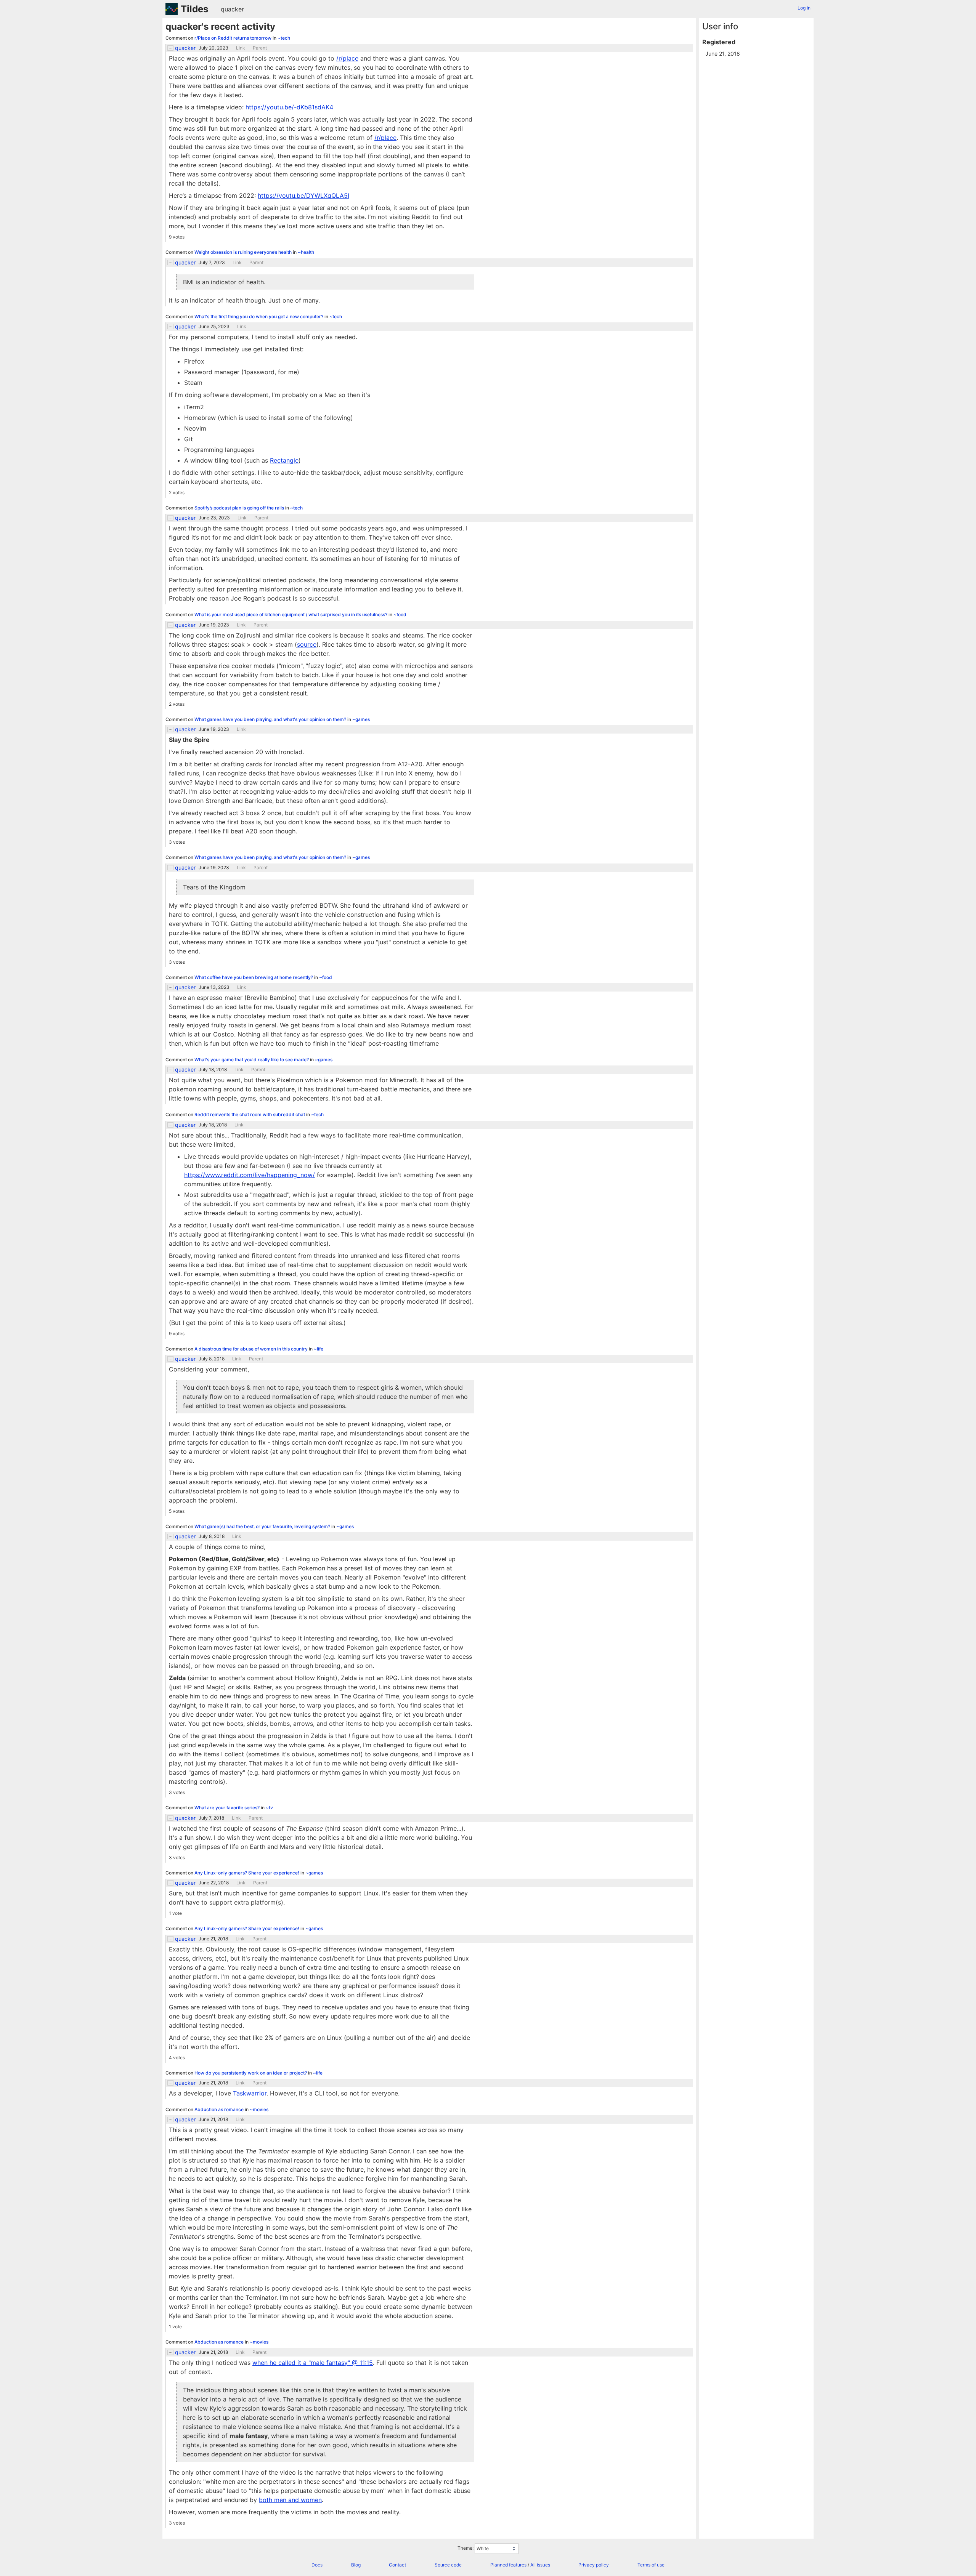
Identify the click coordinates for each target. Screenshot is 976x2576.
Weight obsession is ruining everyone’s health (244, 252)
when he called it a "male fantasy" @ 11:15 (313, 2363)
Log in (804, 8)
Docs (317, 2565)
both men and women (290, 2500)
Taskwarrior (250, 2093)
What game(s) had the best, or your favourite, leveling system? (263, 1526)
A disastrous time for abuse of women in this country (252, 1349)
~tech (284, 38)
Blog (356, 2565)
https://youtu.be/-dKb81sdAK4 (289, 107)
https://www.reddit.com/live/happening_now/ (250, 1175)
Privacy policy (594, 2565)
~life (319, 1349)
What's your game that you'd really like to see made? (252, 1060)
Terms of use (651, 2565)
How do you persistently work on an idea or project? (251, 2073)
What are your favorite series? (228, 1808)
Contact (397, 2565)
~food (400, 614)
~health (306, 252)
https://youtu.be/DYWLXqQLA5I (303, 195)
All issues (540, 2565)
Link (241, 48)
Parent (260, 48)
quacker (232, 9)
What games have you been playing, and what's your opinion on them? (271, 719)
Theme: (466, 2548)
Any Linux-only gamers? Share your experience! (247, 1873)
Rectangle (284, 460)
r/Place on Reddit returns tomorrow (234, 38)
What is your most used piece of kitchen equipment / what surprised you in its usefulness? (291, 614)
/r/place (347, 58)
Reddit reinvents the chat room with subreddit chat (250, 1114)
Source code (448, 2565)
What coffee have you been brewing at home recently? (254, 977)
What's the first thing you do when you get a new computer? (259, 316)
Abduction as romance (220, 2109)
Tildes (194, 9)
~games (361, 719)
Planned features (508, 2565)
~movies (259, 2109)
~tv (269, 1808)
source (307, 644)
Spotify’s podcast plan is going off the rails (240, 508)
